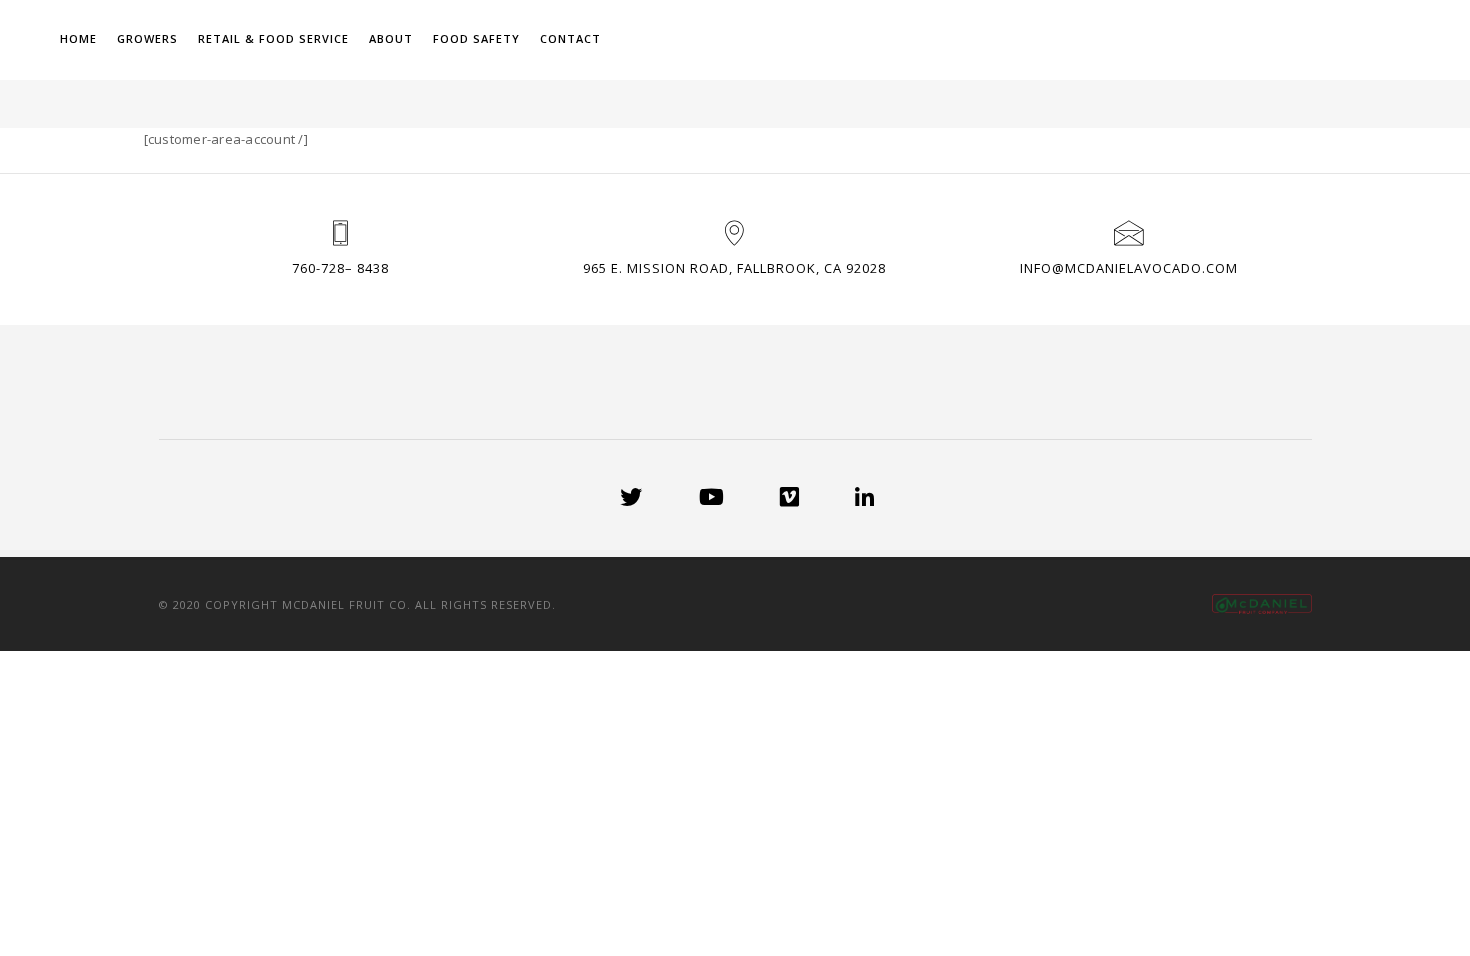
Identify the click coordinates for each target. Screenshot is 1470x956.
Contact (803, 38)
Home (311, 38)
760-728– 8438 (340, 268)
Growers (380, 38)
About (624, 38)
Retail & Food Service (506, 38)
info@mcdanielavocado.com (1129, 268)
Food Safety (709, 38)
